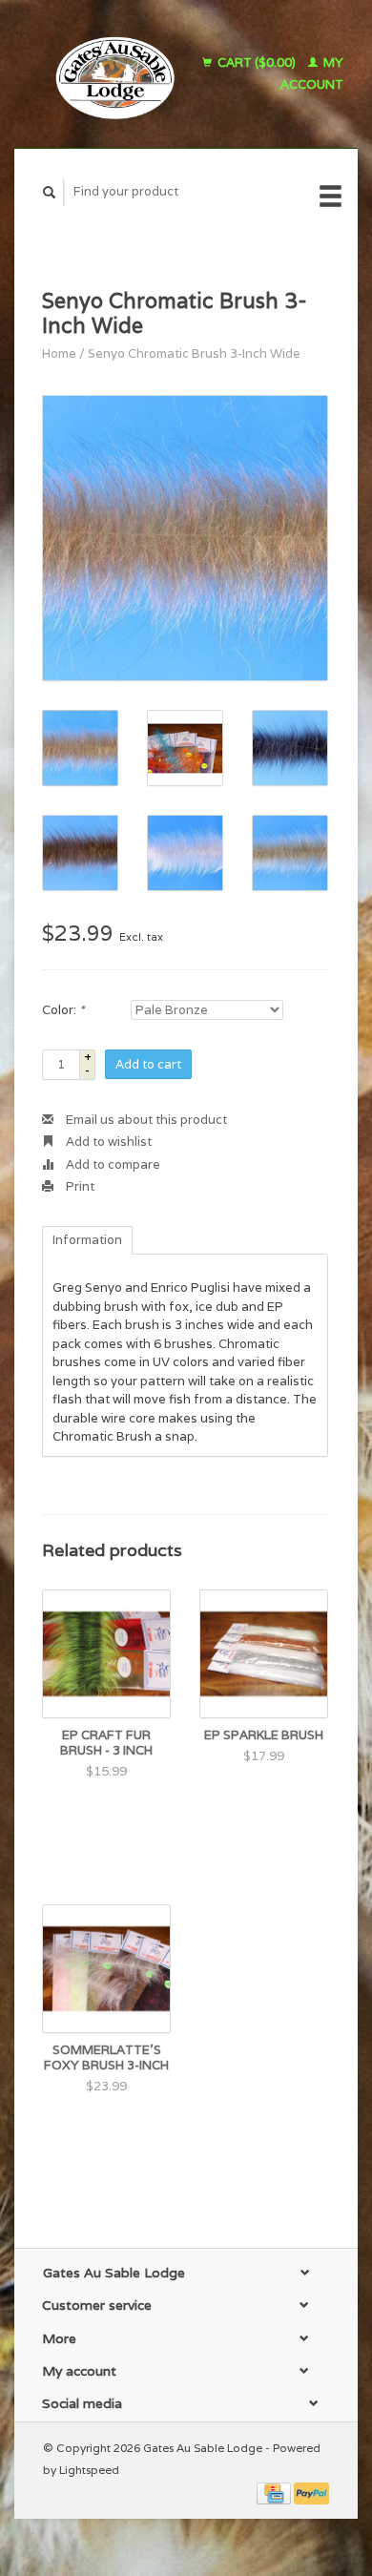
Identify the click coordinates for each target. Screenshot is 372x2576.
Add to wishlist (107, 1142)
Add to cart (148, 1064)
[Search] (50, 192)
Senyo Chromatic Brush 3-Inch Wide (194, 353)
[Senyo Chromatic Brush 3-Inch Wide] (185, 538)
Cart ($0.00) (257, 62)
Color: (63, 1010)
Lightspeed (89, 2470)
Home (59, 353)
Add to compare (112, 1164)
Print (79, 1186)
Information (87, 1240)
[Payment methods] (275, 2493)
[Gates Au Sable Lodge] (109, 74)
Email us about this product (145, 1120)
